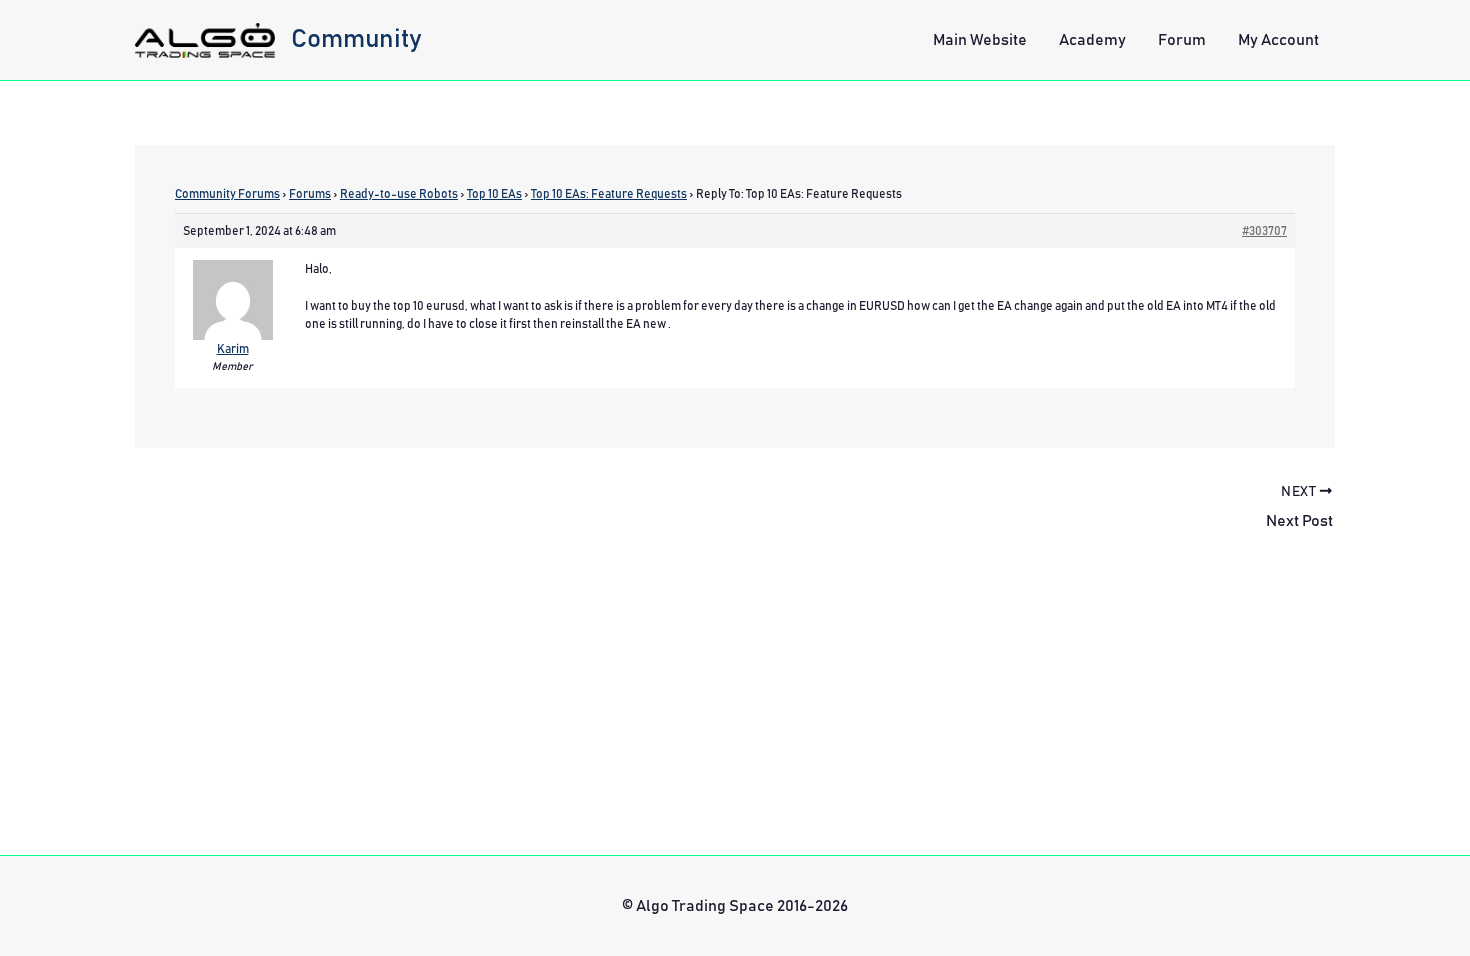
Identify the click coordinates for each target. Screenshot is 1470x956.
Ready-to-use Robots (399, 194)
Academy (1092, 40)
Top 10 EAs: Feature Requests (609, 194)
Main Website (980, 40)
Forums (310, 194)
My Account (1278, 40)
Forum (1182, 40)
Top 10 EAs (494, 194)
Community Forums (227, 194)
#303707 (1264, 231)
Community (356, 39)
